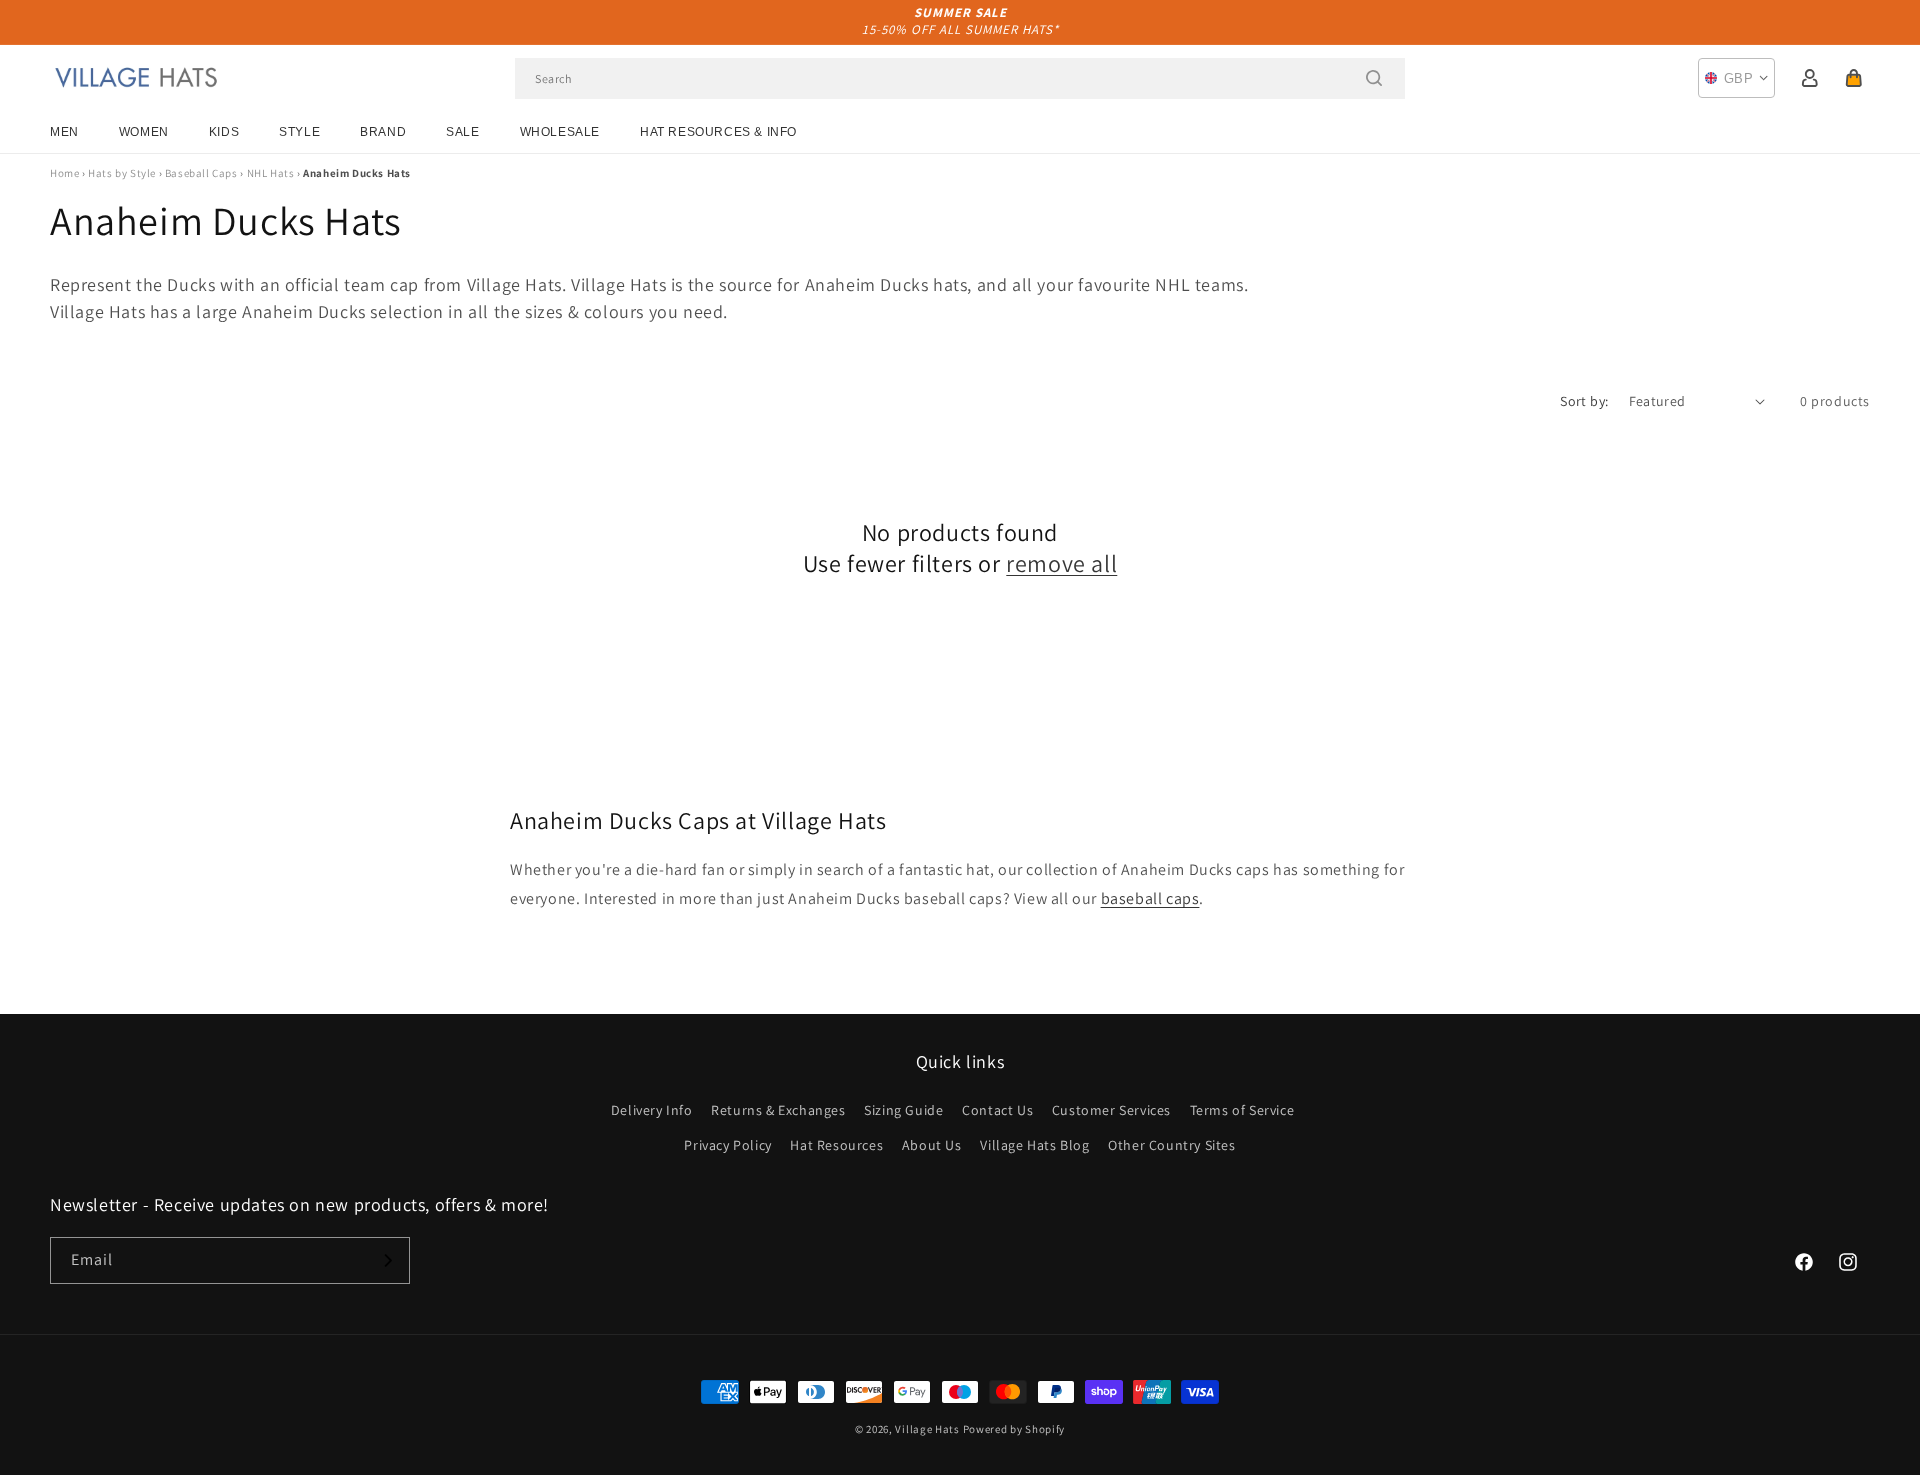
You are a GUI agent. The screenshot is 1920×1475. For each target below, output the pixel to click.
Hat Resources (836, 1145)
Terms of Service (1242, 1110)
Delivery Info (652, 1110)
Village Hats (927, 1429)
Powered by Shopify (1014, 1429)
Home (64, 173)
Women (144, 132)
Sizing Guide (903, 1110)
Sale (462, 132)
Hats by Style (122, 173)
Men (64, 132)
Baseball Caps (201, 173)
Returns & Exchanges (778, 1110)
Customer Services (1111, 1110)
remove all (1061, 563)
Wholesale (560, 132)
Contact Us (997, 1110)
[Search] (1374, 78)
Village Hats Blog (1034, 1145)
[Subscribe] (387, 1260)
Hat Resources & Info (718, 132)
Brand (383, 132)
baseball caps (1150, 898)
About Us (932, 1145)
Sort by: (1584, 401)
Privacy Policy (727, 1145)
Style (299, 132)
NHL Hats (271, 173)
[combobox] (960, 78)
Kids (224, 132)
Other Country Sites (1171, 1145)
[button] (1854, 78)
